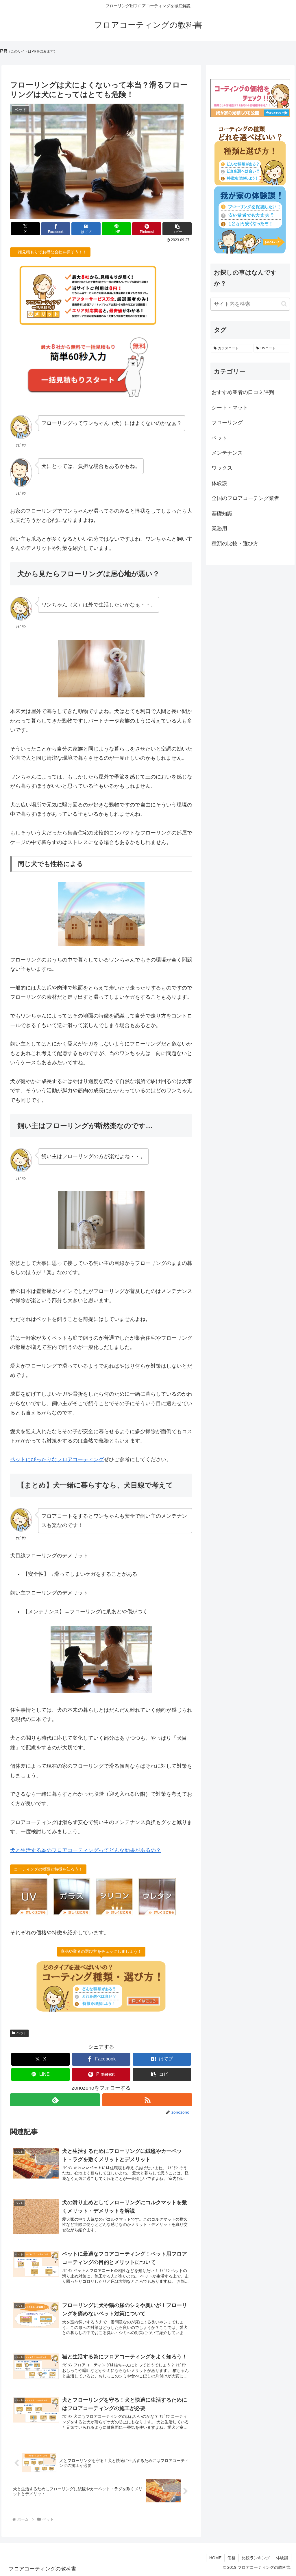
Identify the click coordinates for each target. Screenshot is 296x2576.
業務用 (219, 529)
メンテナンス (227, 453)
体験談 (219, 483)
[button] (177, 229)
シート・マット (230, 408)
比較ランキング (256, 2558)
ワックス (222, 468)
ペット (22, 2033)
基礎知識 (222, 514)
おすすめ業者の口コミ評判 (243, 392)
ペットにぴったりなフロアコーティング (57, 1459)
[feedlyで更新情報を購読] (55, 2100)
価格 (232, 2558)
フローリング (227, 423)
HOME (215, 2558)
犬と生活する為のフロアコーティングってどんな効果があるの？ (86, 1850)
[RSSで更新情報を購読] (147, 2100)
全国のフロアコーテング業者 (245, 498)
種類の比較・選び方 (235, 544)
